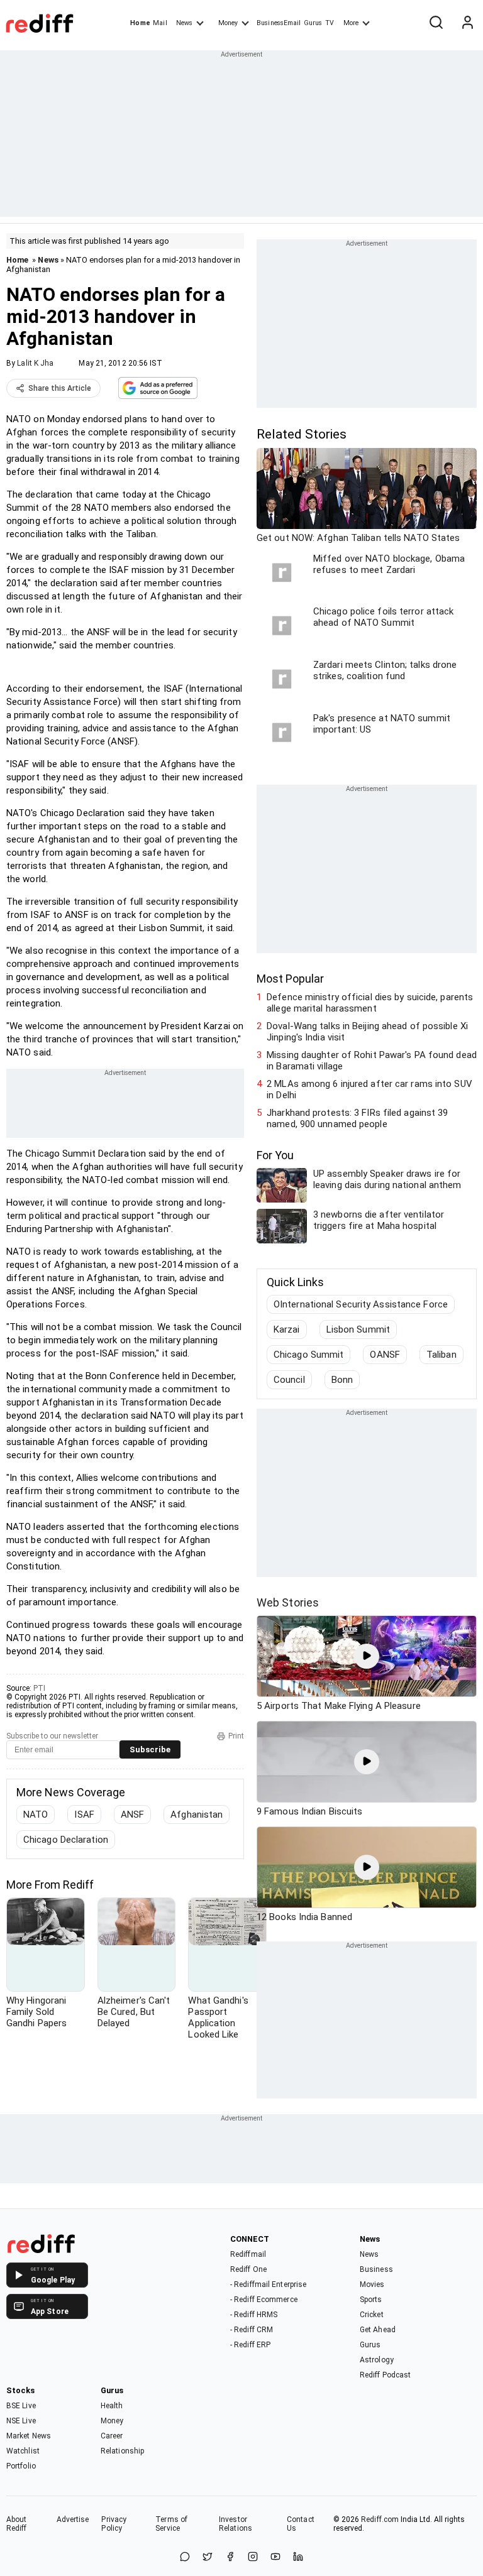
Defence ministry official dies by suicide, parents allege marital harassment (370, 1003)
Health (112, 2406)
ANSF (132, 1815)
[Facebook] (230, 2557)
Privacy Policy (114, 2524)
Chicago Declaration (66, 1840)
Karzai (287, 1329)
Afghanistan (197, 1815)
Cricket (372, 2315)
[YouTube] (275, 2557)
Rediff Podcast (385, 2375)
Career (112, 2436)
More (351, 23)
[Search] (436, 23)
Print (236, 1736)
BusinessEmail (279, 23)
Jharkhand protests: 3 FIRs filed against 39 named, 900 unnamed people (357, 1118)
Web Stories (288, 1602)
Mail (160, 23)
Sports (371, 2300)
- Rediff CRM (252, 2330)
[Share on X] (208, 2557)
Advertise (73, 2519)
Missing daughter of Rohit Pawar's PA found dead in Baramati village (372, 1061)
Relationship (122, 2451)
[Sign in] (467, 23)
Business (376, 2269)
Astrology (377, 2360)
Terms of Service (171, 2524)
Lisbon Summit (358, 1329)
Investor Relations (236, 2524)
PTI (39, 1688)
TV (330, 23)
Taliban (441, 1355)
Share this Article (60, 388)
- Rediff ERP (250, 2345)
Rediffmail (248, 2254)
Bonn (342, 1380)
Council (289, 1380)
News (184, 23)
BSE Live (21, 2406)
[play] (367, 1656)
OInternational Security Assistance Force (361, 1304)
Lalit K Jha (35, 363)
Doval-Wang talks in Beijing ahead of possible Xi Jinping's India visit (367, 1032)
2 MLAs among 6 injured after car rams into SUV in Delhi (369, 1089)
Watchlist (23, 2451)
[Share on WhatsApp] (185, 2557)
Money (228, 23)
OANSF (385, 1355)
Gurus (313, 23)
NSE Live (21, 2421)
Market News (29, 2436)
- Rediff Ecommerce (264, 2300)
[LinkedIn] (298, 2557)
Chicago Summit (308, 1355)
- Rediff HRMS (254, 2315)
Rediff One (248, 2269)
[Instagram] (253, 2557)
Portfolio (21, 2466)
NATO (36, 1815)
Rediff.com (380, 2519)
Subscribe (150, 1749)
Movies (372, 2284)
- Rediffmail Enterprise (268, 2284)
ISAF (84, 1815)
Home (140, 23)
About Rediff (17, 2524)
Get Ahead (378, 2330)
